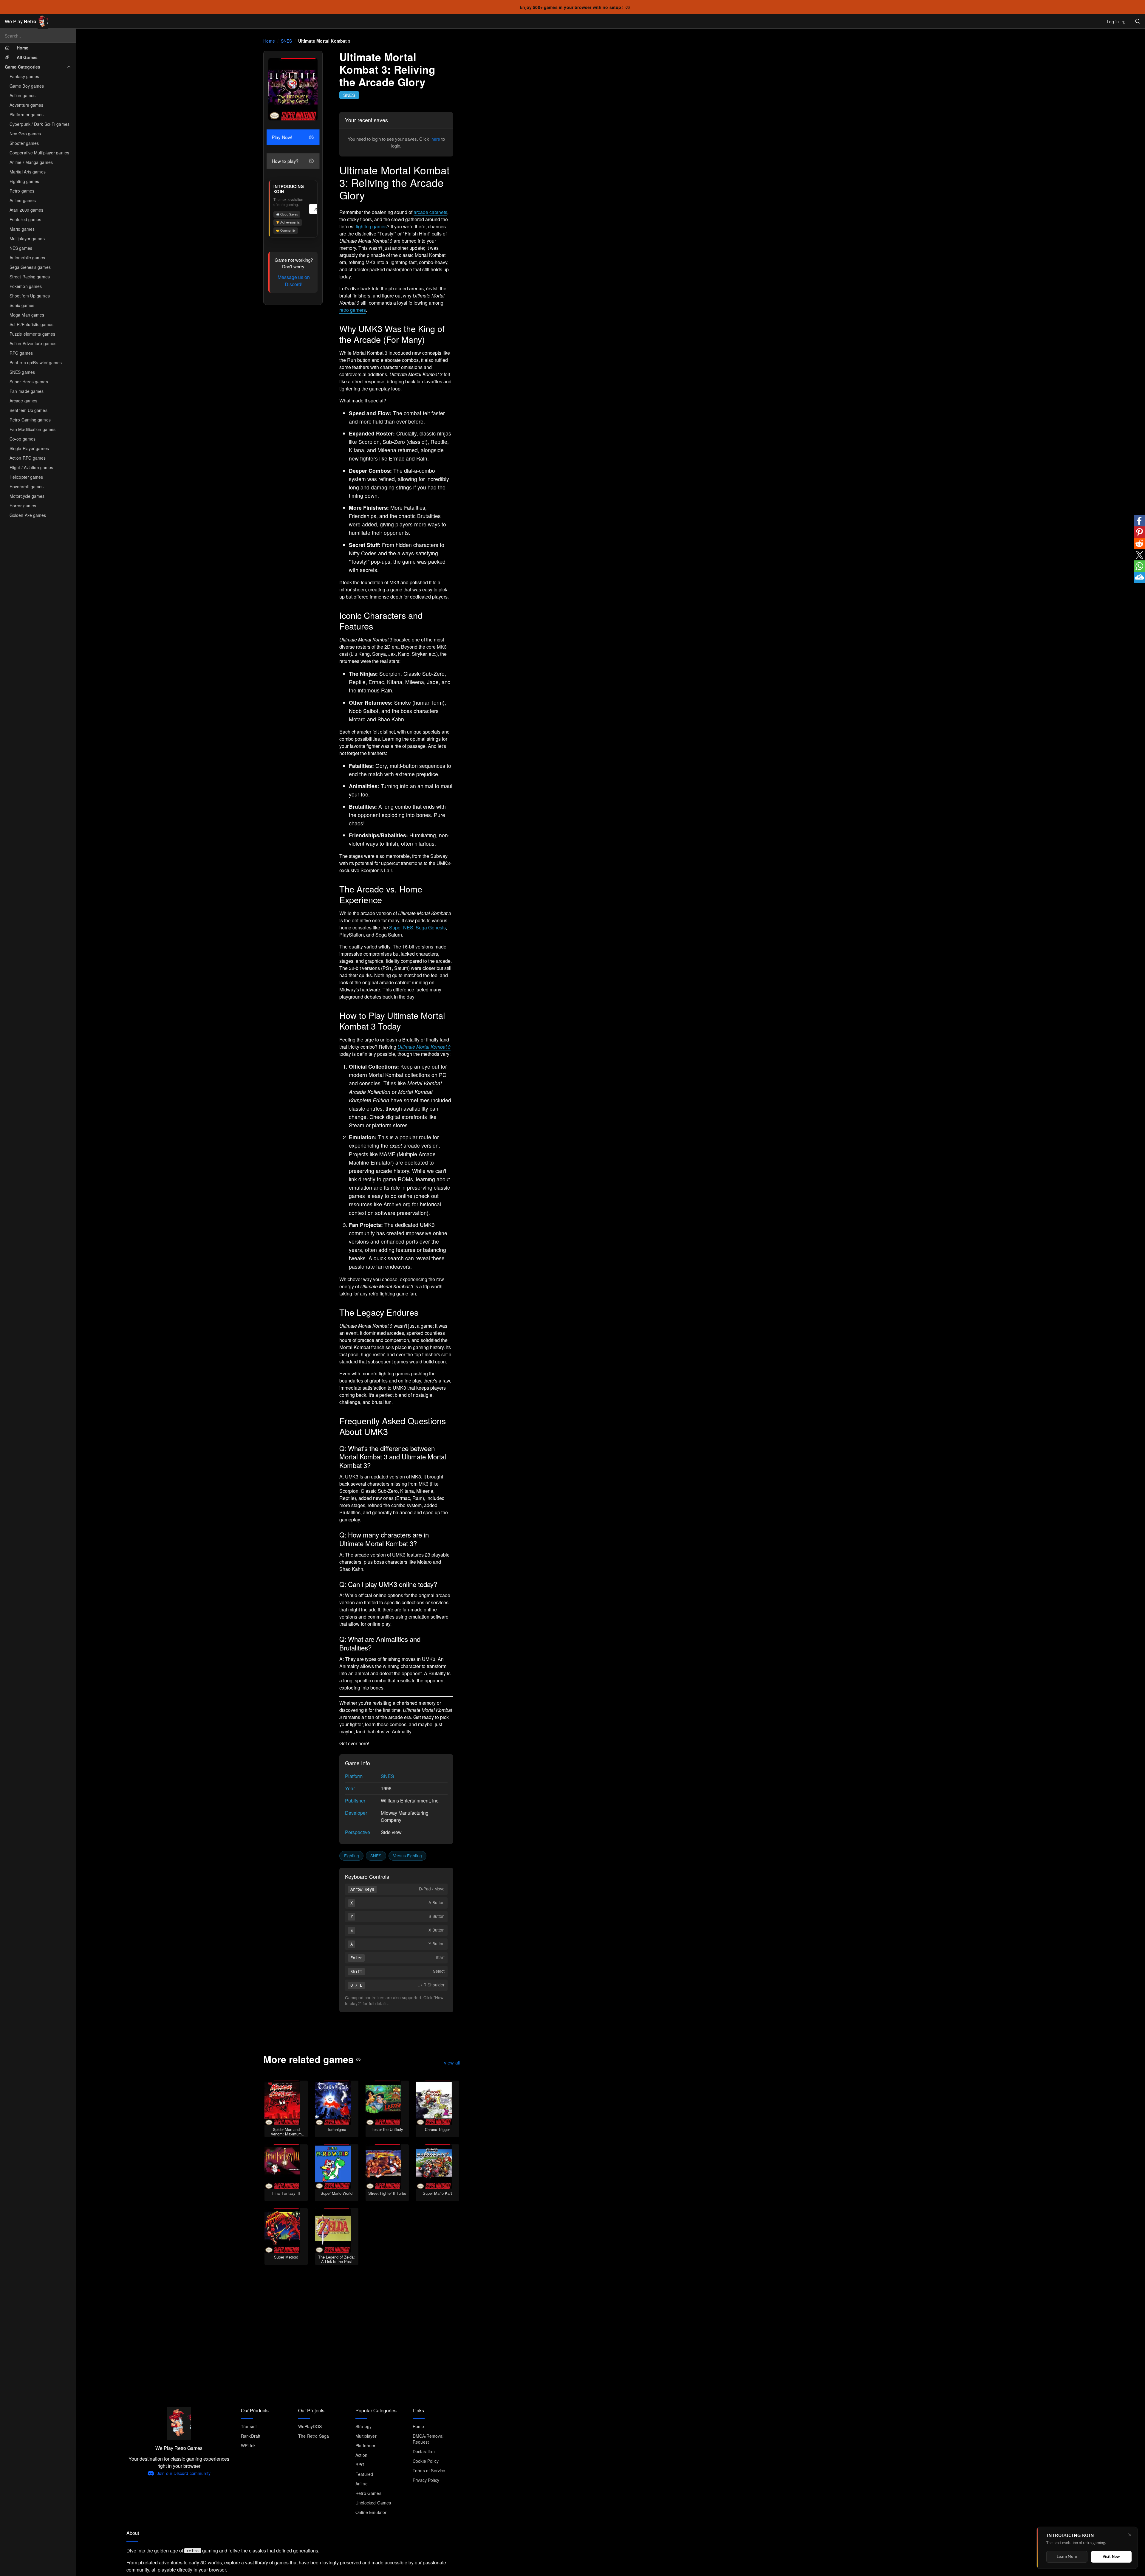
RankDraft (251, 2436)
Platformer (366, 2445)
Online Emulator (371, 2512)
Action (361, 2455)
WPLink (248, 2445)
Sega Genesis (431, 927)
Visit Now (1111, 2557)
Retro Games (368, 2493)
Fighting (352, 1856)
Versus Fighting (407, 1856)
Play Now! (282, 137)
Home (269, 41)
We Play (21, 21)
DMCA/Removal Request (428, 2439)
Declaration (424, 2451)
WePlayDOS (310, 2426)
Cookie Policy (426, 2461)
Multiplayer (366, 2436)
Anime (362, 2484)
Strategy (363, 2426)
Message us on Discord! (294, 281)
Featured (364, 2474)
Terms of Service (429, 2470)
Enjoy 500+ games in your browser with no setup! (571, 7)
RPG (360, 2465)
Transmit (249, 2426)
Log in (1113, 21)
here (436, 139)
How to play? (285, 161)
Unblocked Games (373, 2503)
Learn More (1067, 2557)
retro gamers (353, 310)
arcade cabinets (430, 212)
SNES (287, 41)
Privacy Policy (426, 2480)
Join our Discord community (184, 2473)
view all (452, 2063)
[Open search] (1138, 21)
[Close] (1130, 2535)
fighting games (371, 226)
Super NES (401, 927)
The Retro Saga (314, 2436)
